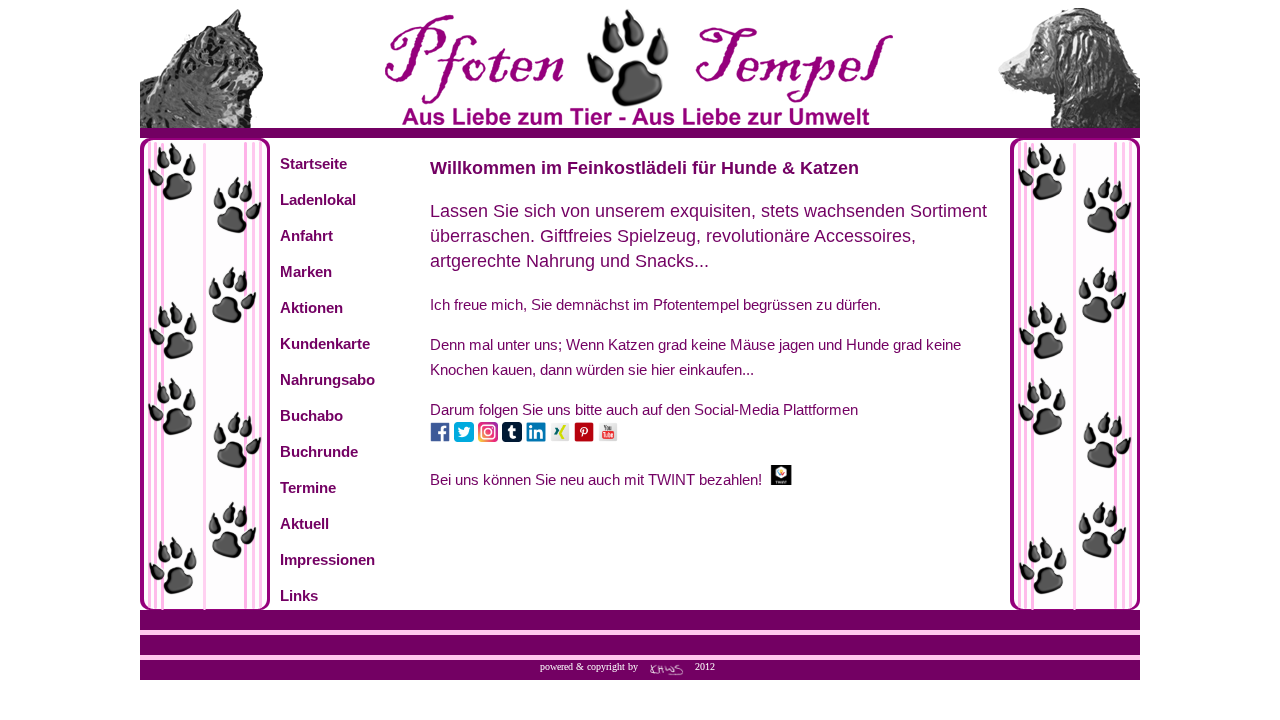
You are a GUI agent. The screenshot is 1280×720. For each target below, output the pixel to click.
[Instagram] (488, 436)
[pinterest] (584, 436)
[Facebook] (440, 436)
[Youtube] (608, 436)
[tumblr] (512, 436)
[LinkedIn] (536, 436)
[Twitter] (464, 436)
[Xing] (560, 436)
